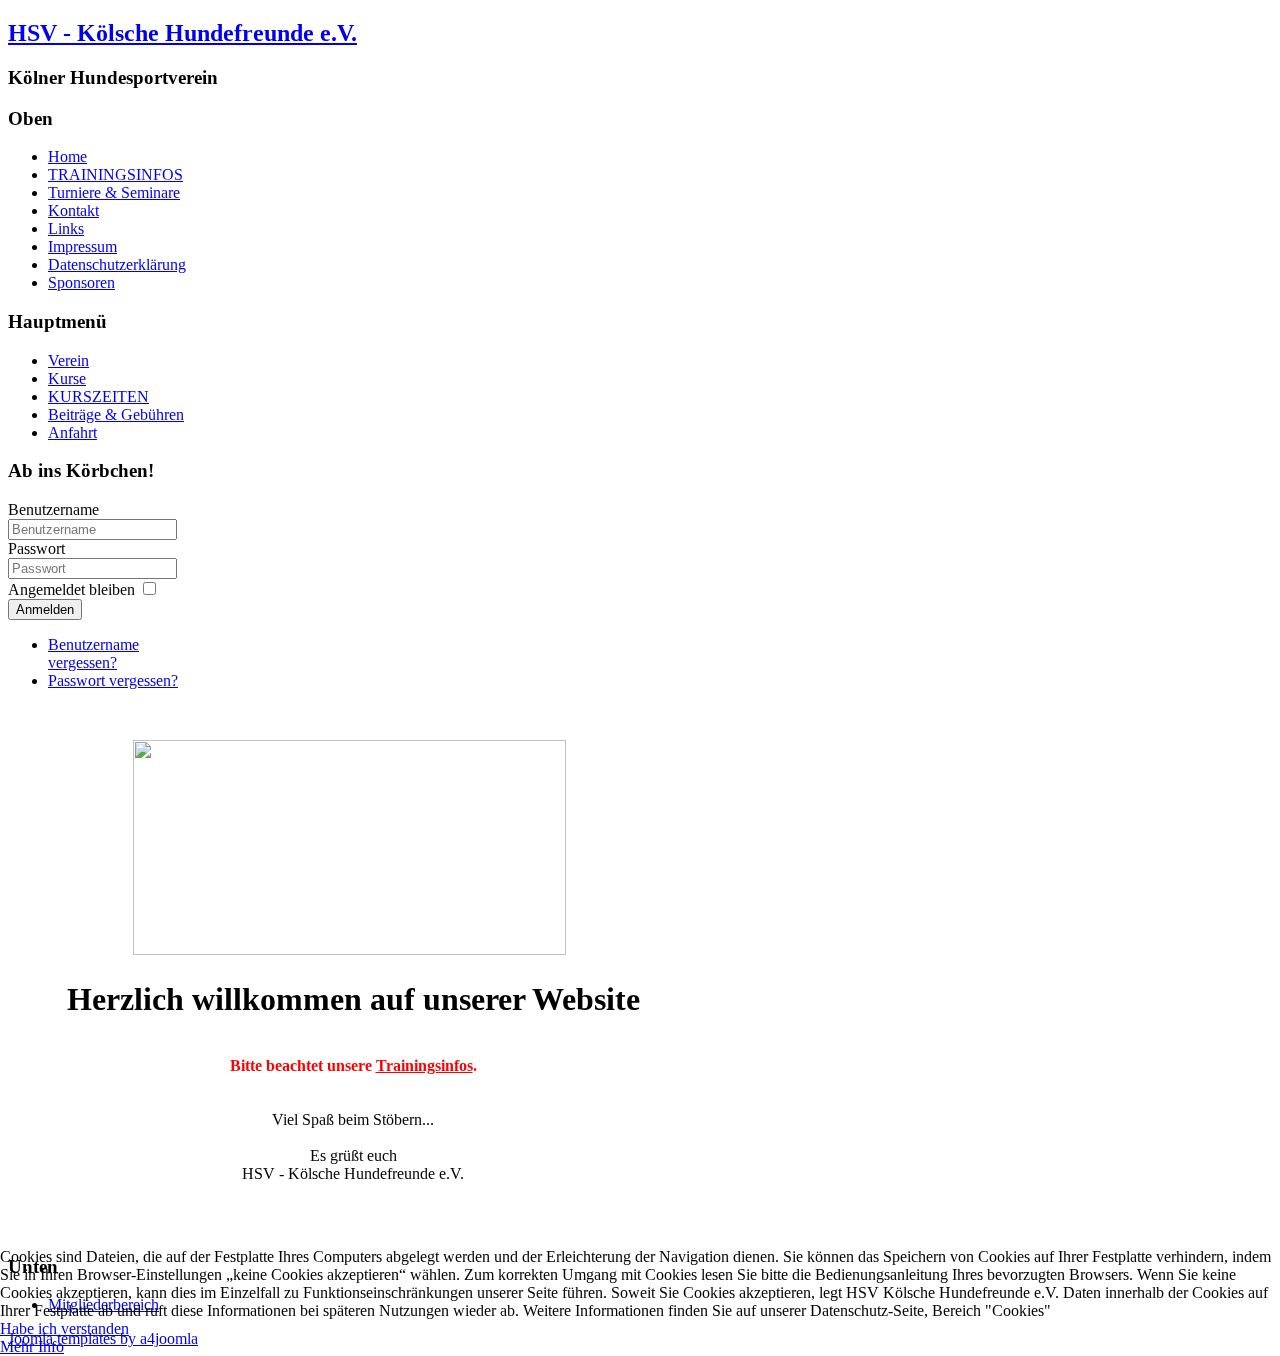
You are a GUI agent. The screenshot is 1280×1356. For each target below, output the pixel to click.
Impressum (82, 246)
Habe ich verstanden (64, 1328)
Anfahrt (72, 432)
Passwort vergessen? (113, 680)
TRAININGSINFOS (115, 174)
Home (67, 156)
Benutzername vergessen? (93, 653)
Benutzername (53, 509)
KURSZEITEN (98, 396)
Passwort (36, 548)
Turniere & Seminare (114, 192)
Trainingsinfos (424, 1065)
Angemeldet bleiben (71, 589)
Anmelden (45, 609)
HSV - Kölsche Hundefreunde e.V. (182, 33)
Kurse (67, 378)
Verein (68, 360)
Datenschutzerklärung (117, 264)
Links (66, 228)
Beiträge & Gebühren (116, 414)
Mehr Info (32, 1346)
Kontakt (73, 210)
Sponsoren (81, 282)
